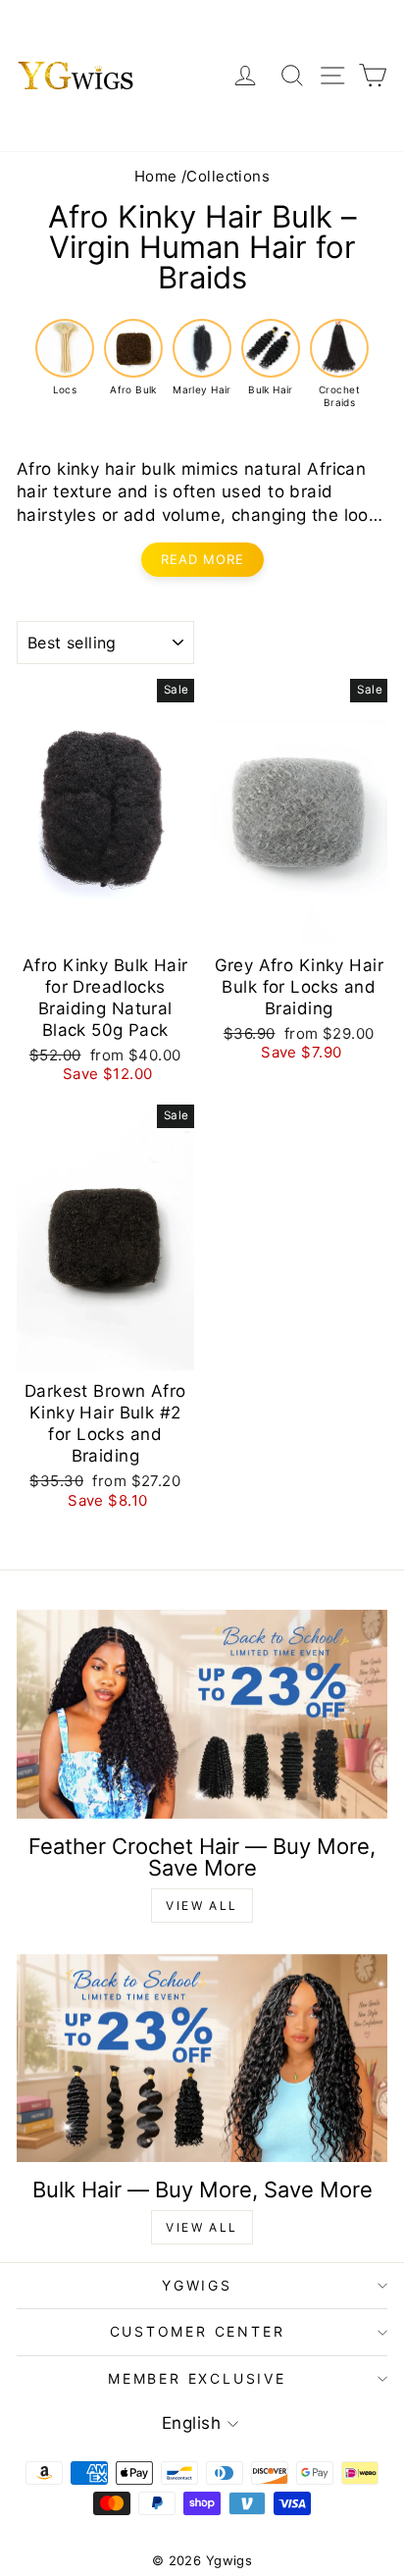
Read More (202, 559)
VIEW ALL (202, 1906)
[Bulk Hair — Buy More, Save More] (202, 2059)
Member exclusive (197, 2378)
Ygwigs (197, 2285)
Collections (228, 176)
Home (156, 176)
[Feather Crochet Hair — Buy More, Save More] (202, 1714)
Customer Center (198, 2331)
